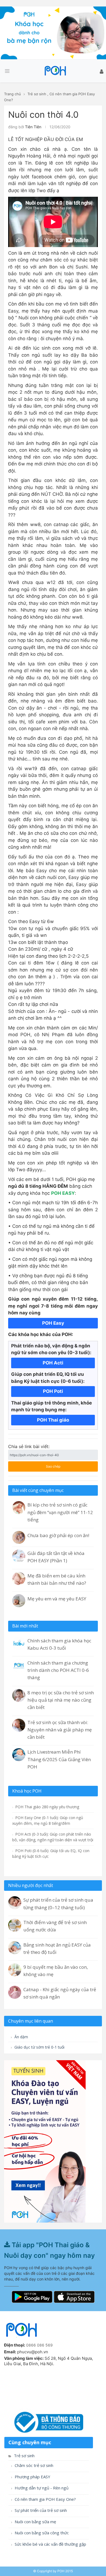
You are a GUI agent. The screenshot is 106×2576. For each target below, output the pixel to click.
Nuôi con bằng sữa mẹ (35, 2522)
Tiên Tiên (33, 127)
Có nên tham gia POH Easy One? (45, 2499)
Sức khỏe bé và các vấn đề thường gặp (50, 2544)
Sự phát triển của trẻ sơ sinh (40, 2510)
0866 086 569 (39, 2345)
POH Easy (53, 1323)
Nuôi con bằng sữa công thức (41, 2533)
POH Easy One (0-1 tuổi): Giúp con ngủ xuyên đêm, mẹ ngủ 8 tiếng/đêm (48, 1820)
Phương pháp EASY (32, 2477)
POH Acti (53, 1363)
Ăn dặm (21, 2037)
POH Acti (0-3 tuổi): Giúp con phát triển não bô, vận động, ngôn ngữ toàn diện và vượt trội (53, 1837)
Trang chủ (13, 94)
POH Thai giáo (53, 1420)
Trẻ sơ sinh (37, 94)
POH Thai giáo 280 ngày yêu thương (47, 1807)
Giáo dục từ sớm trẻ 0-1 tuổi (39, 2047)
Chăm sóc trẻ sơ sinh (33, 2465)
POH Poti (53, 1391)
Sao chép (47, 1465)
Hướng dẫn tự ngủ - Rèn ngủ (41, 2488)
